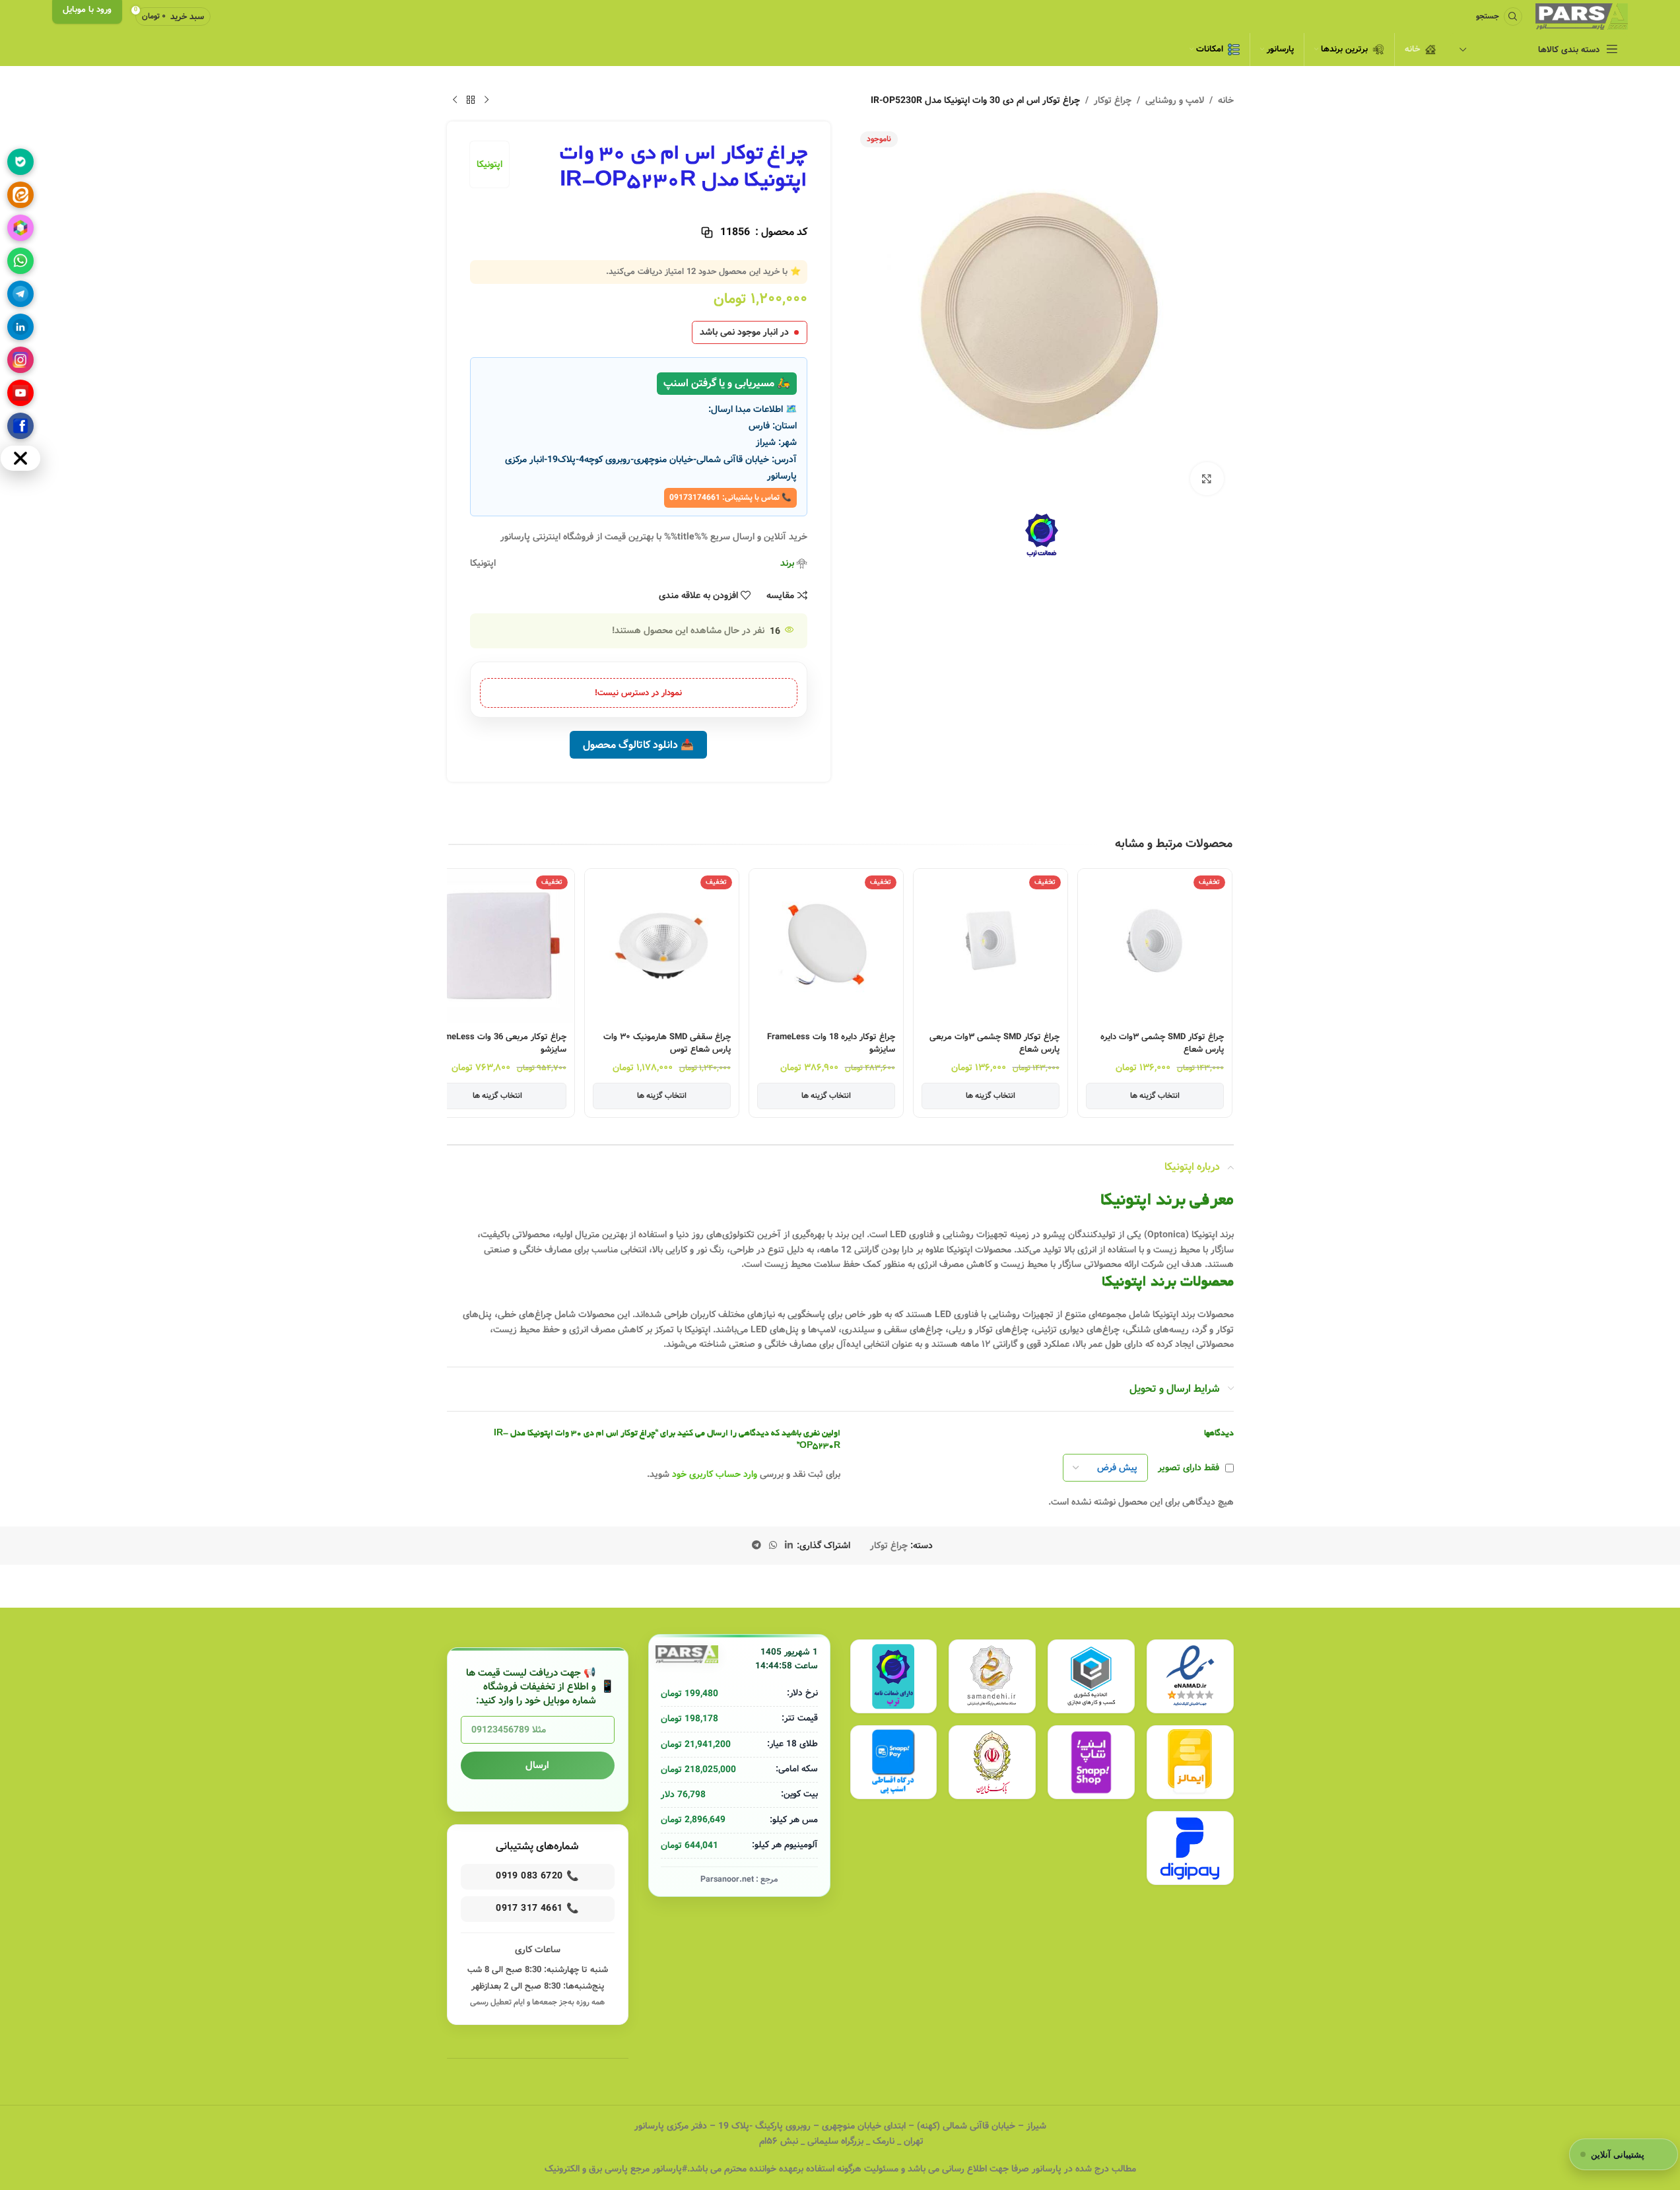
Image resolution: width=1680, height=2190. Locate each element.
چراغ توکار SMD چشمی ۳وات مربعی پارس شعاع (994, 1044)
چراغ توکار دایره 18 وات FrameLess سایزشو (831, 1044)
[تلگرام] (20, 294)
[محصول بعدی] (455, 100)
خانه (1226, 100)
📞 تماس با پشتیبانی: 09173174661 (730, 497)
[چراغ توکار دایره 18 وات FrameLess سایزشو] (826, 946)
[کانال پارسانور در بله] (20, 162)
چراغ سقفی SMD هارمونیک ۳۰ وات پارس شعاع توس (667, 1044)
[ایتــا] (20, 195)
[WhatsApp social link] (773, 1546)
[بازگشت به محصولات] (471, 100)
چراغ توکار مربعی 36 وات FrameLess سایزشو (499, 1044)
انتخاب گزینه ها (1155, 1096)
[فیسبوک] (20, 426)
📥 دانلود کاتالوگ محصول (638, 745)
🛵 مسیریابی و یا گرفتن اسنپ (727, 383)
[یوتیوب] (20, 393)
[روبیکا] (20, 228)
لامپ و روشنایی (1175, 100)
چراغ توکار (1113, 100)
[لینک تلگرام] (756, 1546)
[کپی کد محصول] (707, 232)
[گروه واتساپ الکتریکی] (20, 261)
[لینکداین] (20, 327)
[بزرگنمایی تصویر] (1207, 479)
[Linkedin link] (789, 1546)
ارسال (537, 1765)
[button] (1223, 974)
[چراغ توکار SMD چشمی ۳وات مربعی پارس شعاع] (991, 946)
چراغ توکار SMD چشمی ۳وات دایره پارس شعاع (1162, 1044)
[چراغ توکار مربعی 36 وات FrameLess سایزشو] (497, 946)
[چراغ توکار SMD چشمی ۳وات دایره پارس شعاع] (1155, 946)
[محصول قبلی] (487, 100)
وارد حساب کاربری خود (715, 1474)
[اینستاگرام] (20, 360)
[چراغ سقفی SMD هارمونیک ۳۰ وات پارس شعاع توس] (662, 946)
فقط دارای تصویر (1189, 1468)
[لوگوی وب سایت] (1582, 17)
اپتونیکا (489, 164)
